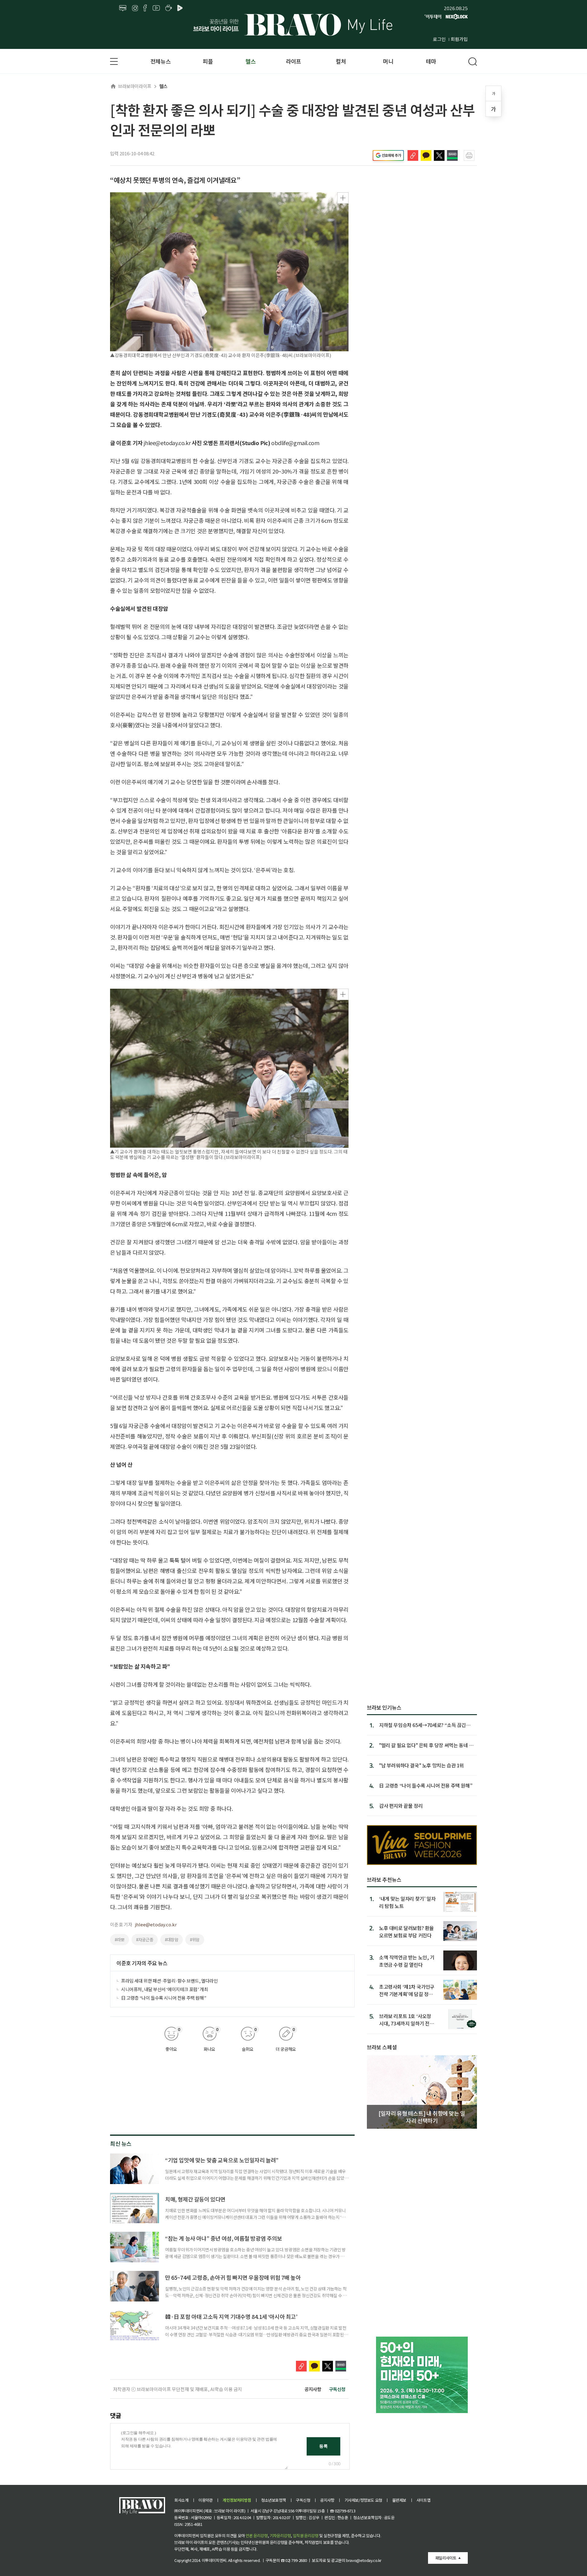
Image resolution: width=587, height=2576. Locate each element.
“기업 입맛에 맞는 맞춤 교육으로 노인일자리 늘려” (222, 2160)
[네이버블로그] (123, 8)
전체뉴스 (161, 61)
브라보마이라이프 (135, 86)
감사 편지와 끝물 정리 (401, 1806)
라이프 (293, 61)
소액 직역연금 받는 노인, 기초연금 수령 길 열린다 (407, 1961)
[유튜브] (156, 8)
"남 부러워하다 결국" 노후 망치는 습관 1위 (421, 1765)
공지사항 (313, 2389)
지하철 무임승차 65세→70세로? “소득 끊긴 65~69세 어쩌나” (423, 1725)
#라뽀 (120, 1939)
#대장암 (172, 1939)
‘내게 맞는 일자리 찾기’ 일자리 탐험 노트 (407, 1902)
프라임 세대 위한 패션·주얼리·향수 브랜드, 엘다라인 (169, 1981)
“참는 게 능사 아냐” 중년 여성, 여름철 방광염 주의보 (224, 2238)
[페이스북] (145, 8)
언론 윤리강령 (257, 2535)
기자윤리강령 (280, 2535)
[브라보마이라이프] (293, 25)
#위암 (195, 1939)
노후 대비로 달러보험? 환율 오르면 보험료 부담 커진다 (406, 1931)
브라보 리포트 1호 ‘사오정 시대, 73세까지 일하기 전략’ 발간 (407, 2019)
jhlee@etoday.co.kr (156, 1924)
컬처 (341, 61)
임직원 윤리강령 (306, 2535)
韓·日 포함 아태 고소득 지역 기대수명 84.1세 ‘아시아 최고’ (231, 2316)
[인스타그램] (135, 8)
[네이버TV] (181, 8)
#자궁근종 (145, 1939)
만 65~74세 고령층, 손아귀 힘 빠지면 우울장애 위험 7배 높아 (233, 2277)
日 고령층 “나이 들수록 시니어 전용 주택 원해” (164, 1998)
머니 (388, 61)
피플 (208, 61)
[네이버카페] (169, 8)
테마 (431, 61)
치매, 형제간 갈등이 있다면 (195, 2199)
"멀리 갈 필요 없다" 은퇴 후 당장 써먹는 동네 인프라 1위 (426, 1745)
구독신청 (337, 2389)
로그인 (439, 39)
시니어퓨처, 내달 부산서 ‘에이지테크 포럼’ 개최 (164, 1989)
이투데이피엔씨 (214, 2560)
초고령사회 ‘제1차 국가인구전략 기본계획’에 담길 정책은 (407, 1990)
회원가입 (459, 39)
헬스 (251, 61)
